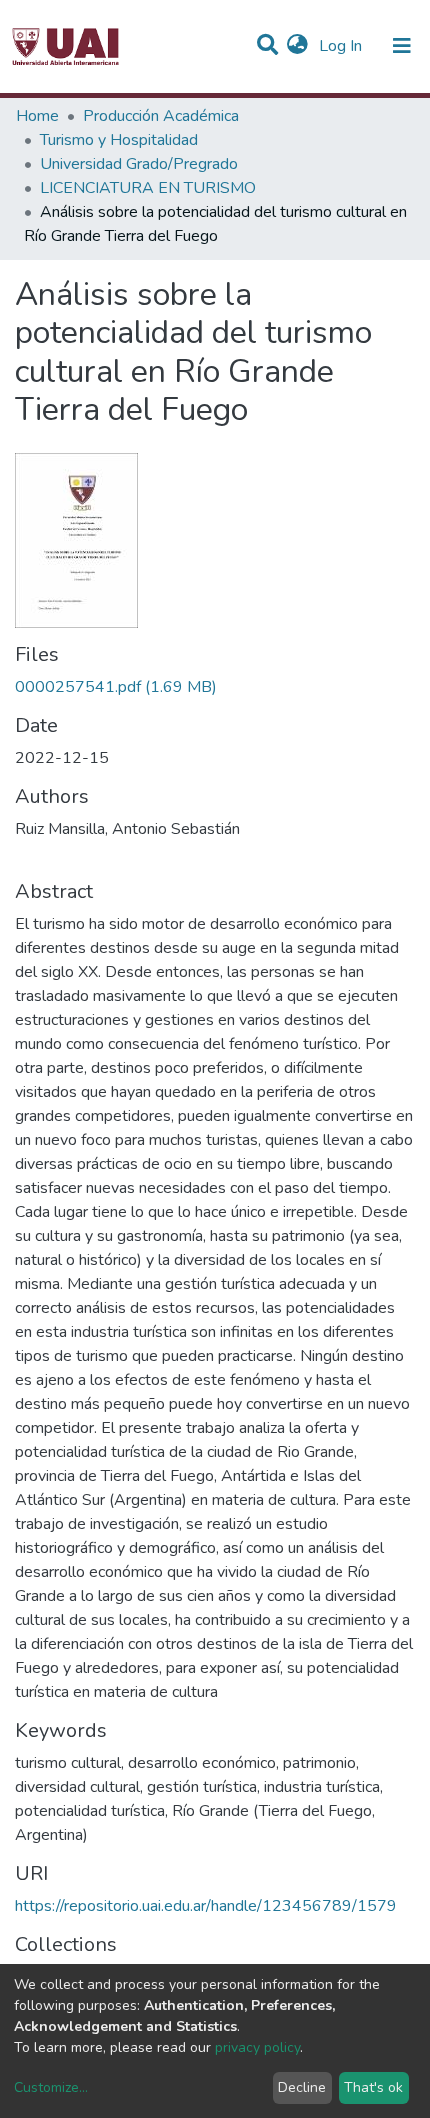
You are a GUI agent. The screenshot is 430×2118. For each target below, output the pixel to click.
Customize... (51, 2087)
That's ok (373, 2087)
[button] (297, 46)
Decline (302, 2087)
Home (37, 116)
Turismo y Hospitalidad (119, 140)
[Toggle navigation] (402, 46)
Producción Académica (161, 116)
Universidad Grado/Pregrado (139, 164)
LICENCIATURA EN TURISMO (148, 188)
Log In (342, 46)
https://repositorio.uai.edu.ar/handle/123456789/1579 (206, 1906)
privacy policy (257, 2047)
